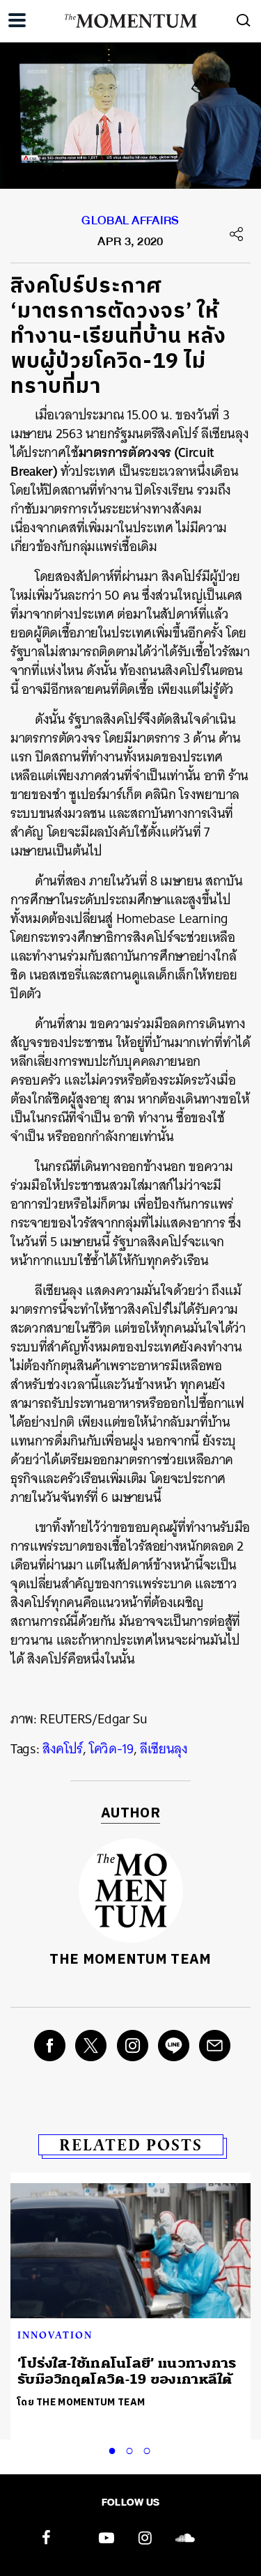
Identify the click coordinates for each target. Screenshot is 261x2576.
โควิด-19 (111, 1749)
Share (237, 234)
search (244, 20)
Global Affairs (130, 224)
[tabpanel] (130, 2298)
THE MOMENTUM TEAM (130, 1960)
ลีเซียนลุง (164, 1749)
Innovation (55, 2335)
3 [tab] (150, 2449)
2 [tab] (132, 2449)
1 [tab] (115, 2449)
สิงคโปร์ (63, 1749)
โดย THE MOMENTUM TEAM (81, 2402)
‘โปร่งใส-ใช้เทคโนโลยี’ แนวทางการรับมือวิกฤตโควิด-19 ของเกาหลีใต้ (127, 2371)
